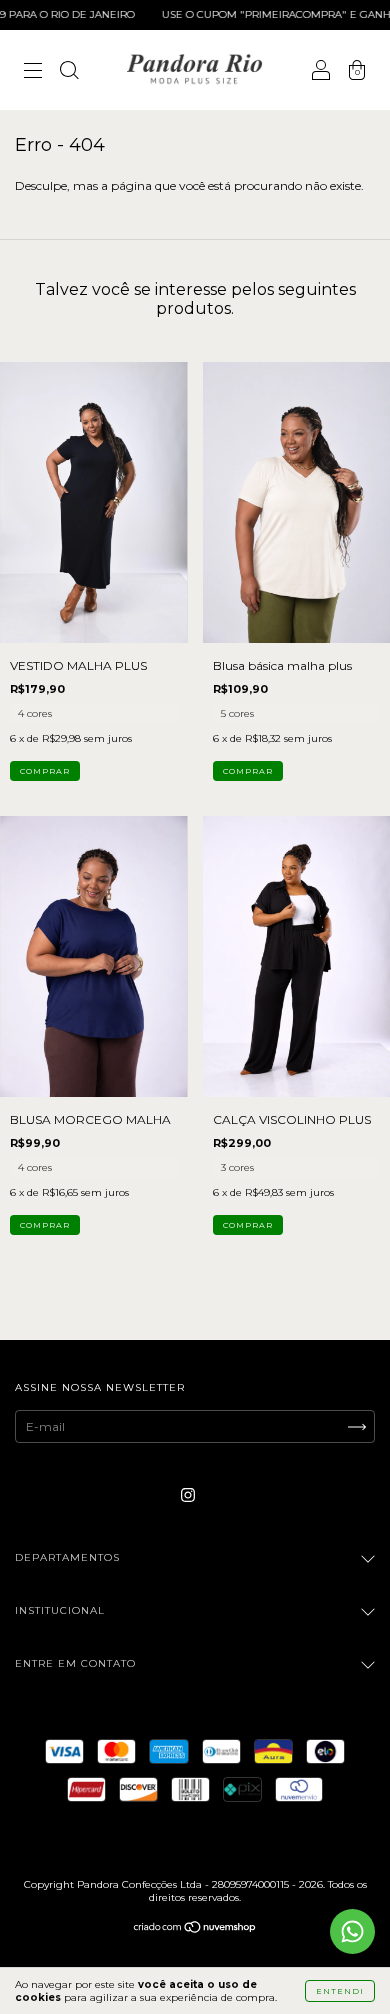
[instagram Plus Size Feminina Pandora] (188, 1495)
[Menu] (33, 72)
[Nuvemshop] (195, 1929)
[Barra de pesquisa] (69, 72)
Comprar (45, 771)
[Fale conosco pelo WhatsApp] (352, 1931)
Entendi (340, 1991)
